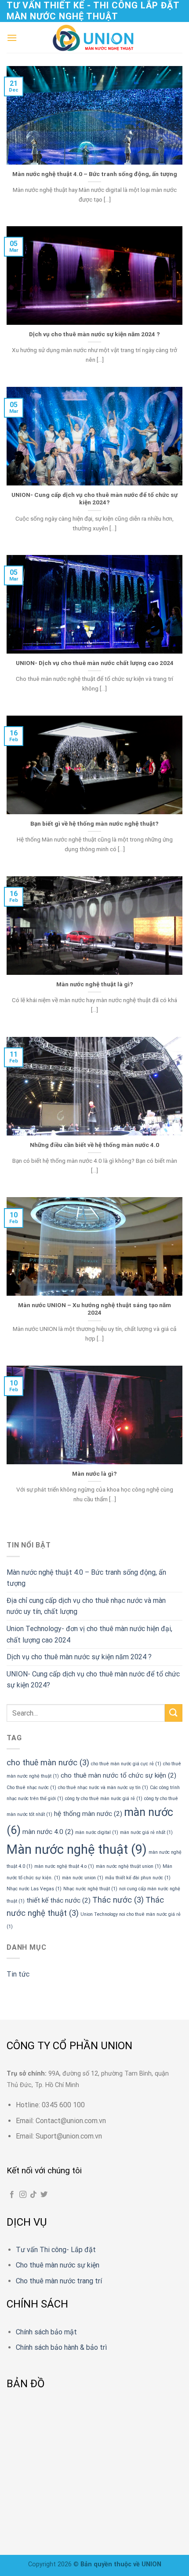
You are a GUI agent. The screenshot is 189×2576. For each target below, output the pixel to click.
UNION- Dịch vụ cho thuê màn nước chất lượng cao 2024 (95, 663)
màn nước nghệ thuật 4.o (64, 1866)
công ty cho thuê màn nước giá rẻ (104, 1799)
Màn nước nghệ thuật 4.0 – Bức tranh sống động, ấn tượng (95, 174)
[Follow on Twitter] (44, 2195)
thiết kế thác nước (58, 1900)
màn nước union (83, 1878)
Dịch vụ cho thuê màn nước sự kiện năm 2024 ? (94, 334)
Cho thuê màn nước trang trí (59, 2281)
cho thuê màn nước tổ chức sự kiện (118, 1775)
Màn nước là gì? (94, 1474)
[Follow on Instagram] (23, 2195)
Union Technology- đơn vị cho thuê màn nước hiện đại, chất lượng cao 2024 (89, 1634)
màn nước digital (97, 1832)
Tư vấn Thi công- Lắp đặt (56, 2250)
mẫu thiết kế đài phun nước (138, 1878)
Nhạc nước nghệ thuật (90, 1889)
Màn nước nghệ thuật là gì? (95, 984)
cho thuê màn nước (48, 1763)
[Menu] (12, 38)
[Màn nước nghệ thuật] (94, 38)
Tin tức (18, 1974)
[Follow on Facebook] (12, 2195)
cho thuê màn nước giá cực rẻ (126, 1764)
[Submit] (174, 1713)
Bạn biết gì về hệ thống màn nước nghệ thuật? (94, 823)
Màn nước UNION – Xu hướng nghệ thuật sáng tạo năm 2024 (94, 1309)
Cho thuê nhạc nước (31, 1788)
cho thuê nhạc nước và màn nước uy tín (103, 1788)
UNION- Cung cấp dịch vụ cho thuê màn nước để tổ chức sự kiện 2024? (94, 499)
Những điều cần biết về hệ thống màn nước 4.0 (94, 1145)
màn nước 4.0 (48, 1832)
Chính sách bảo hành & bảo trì (61, 2347)
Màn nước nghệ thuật (77, 1849)
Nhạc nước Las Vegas (34, 1889)
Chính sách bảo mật (46, 2332)
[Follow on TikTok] (33, 2195)
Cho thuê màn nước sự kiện (58, 2265)
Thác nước (118, 1900)
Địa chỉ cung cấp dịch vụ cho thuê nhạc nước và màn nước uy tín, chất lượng (86, 1606)
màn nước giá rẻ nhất (146, 1832)
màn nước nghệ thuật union (128, 1866)
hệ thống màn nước (88, 1814)
